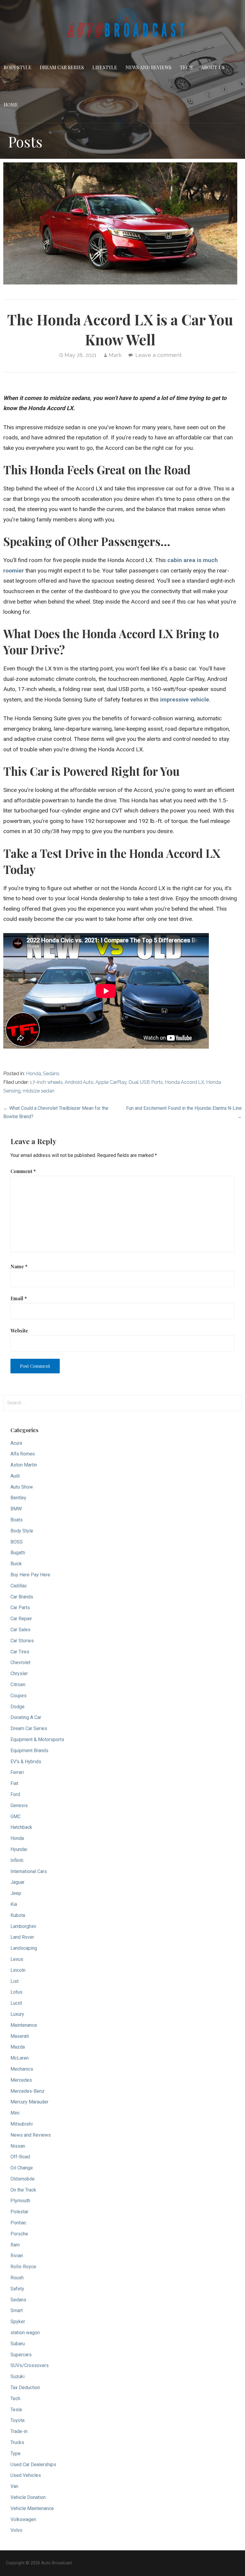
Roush (17, 2278)
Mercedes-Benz (27, 2091)
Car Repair (21, 1619)
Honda (33, 1074)
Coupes (19, 1696)
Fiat (14, 1783)
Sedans (51, 1074)
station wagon (25, 2333)
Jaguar (17, 1882)
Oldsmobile (23, 2179)
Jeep (16, 1893)
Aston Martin (24, 1465)
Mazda (18, 2047)
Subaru (18, 2344)
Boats (17, 1520)
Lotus (16, 1992)
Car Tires (20, 1652)
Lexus (17, 1959)
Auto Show (22, 1487)
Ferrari (17, 1772)
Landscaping (24, 1948)
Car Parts (20, 1608)
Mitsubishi (22, 2124)
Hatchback (21, 1827)
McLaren (20, 2058)
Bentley (18, 1498)
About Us (213, 67)
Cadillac (19, 1586)
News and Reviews (148, 67)
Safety (17, 2289)
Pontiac (18, 2223)
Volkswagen (23, 2519)
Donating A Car (26, 1717)
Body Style (17, 67)
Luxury (17, 2014)
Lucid (16, 2003)
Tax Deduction (25, 2388)
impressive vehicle (185, 700)
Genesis (19, 1805)
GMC (16, 1816)
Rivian (17, 2256)
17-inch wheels (46, 1082)
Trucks (17, 2442)
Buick (16, 1564)
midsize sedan (39, 1091)
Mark (115, 355)
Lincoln (18, 1970)
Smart (17, 2310)
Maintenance (24, 2025)
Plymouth (20, 2201)
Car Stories (22, 1641)
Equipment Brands (29, 1751)
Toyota (17, 2420)
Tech (186, 67)
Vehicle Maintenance (32, 2508)
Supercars (21, 2355)
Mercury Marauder (29, 2102)
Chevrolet (20, 1662)
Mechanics (22, 2069)
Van (14, 2486)
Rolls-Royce (23, 2267)
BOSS (17, 1542)
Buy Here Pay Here (30, 1575)
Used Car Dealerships (33, 2465)
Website (19, 1331)
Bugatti (18, 1553)
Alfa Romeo (23, 1454)
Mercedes (21, 2080)
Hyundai (19, 1849)
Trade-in (19, 2431)
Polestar (19, 2212)
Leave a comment (159, 355)
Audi (15, 1476)
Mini (15, 2113)
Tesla (16, 2410)
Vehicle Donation (28, 2497)
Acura (16, 1443)
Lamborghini (23, 1926)
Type (16, 2453)
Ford (15, 1794)
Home (11, 105)
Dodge (17, 1707)
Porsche (19, 2234)
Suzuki (17, 2376)
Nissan (18, 2146)
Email (19, 1298)
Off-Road (20, 2157)
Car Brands (22, 1597)
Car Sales (20, 1630)
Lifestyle (105, 67)
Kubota (18, 1915)
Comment (23, 1171)
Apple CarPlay (111, 1082)
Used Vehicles (26, 2475)
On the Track (23, 2190)
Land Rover (22, 1937)
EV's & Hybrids (26, 1762)
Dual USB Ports (146, 1082)
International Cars (29, 1871)
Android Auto (79, 1082)
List (14, 1981)
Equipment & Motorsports (37, 1739)
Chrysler (19, 1674)
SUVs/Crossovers (30, 2365)
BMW (16, 1509)
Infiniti (17, 1860)
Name (19, 1266)
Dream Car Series (62, 67)
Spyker (18, 2322)
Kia (14, 1904)
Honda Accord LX (184, 1082)
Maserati (20, 2036)
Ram (15, 2245)
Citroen (18, 1685)
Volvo (16, 2530)
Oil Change (22, 2168)
